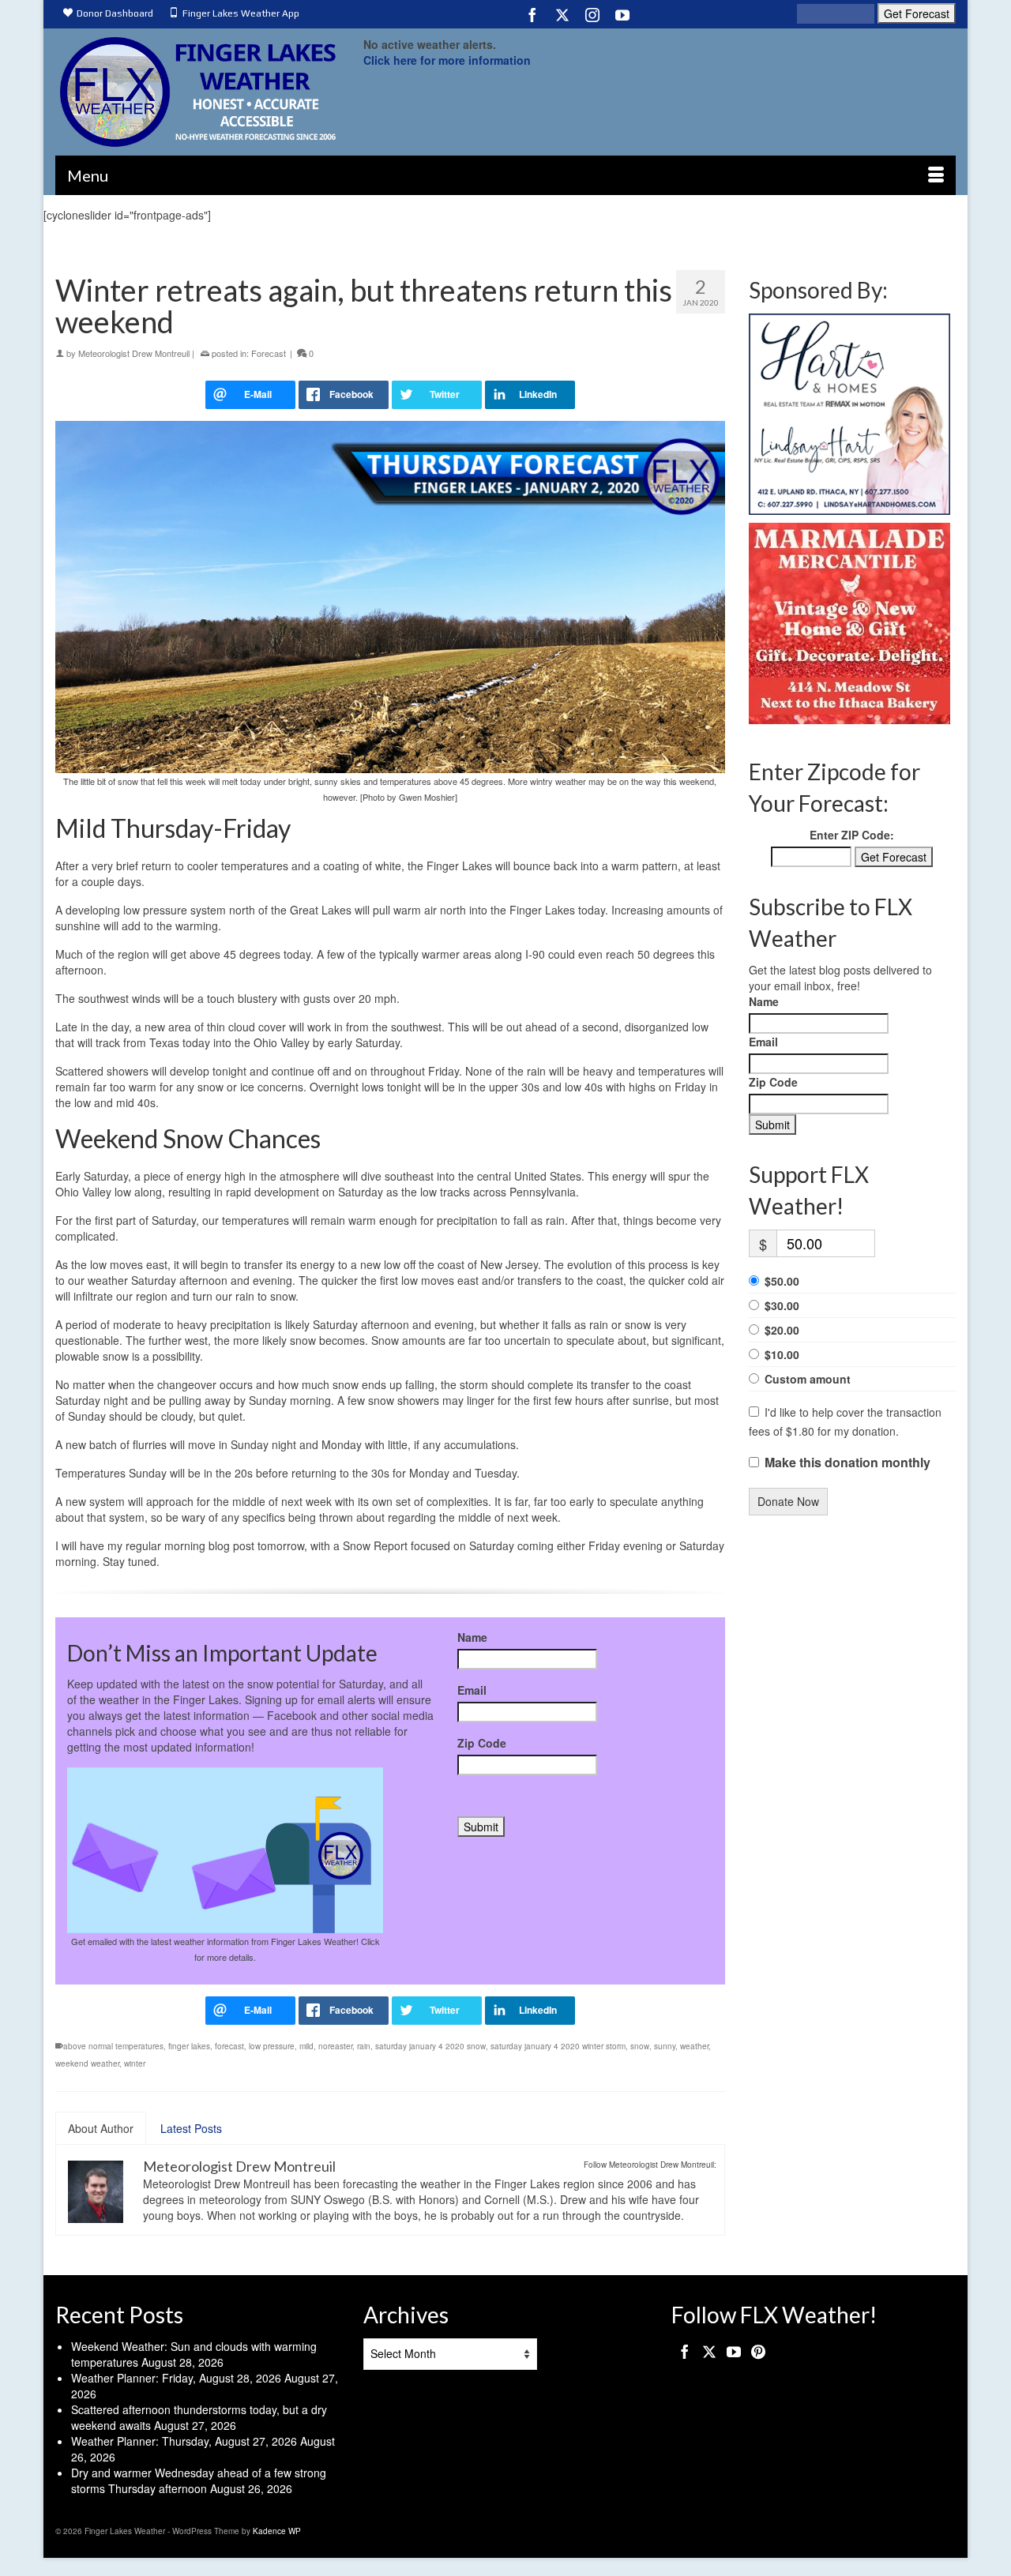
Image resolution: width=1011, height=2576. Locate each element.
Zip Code (482, 1743)
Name (472, 1637)
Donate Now (788, 1501)
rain (364, 2046)
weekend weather (87, 2063)
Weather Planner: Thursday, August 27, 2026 (184, 2441)
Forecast (269, 353)
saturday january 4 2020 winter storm (558, 2046)
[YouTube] (622, 14)
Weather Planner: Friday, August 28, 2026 (176, 2378)
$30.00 (782, 1305)
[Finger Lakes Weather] (197, 92)
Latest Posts (191, 2128)
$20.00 (782, 1330)
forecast (229, 2046)
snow (640, 2046)
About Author (101, 2128)
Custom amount (808, 1379)
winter (135, 2063)
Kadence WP (277, 2531)
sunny (665, 2046)
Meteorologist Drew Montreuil (134, 353)
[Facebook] (532, 14)
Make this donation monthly (848, 1463)
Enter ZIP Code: (852, 835)
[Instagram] (592, 14)
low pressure (272, 2046)
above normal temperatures (113, 2046)
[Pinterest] (758, 2351)
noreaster (335, 2046)
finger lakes (189, 2046)
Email (472, 1690)
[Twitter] (562, 14)
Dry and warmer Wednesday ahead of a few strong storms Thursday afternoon (199, 2480)
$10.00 (782, 1354)
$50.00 (782, 1281)
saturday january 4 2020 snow (430, 2046)
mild (306, 2046)
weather (694, 2046)
